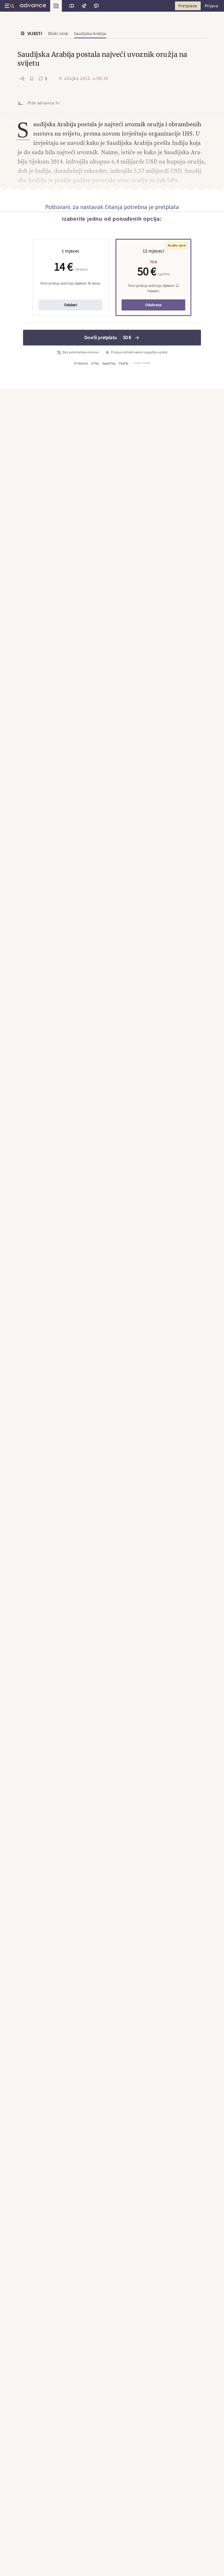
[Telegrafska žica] (83, 6)
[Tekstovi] (70, 6)
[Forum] (96, 6)
